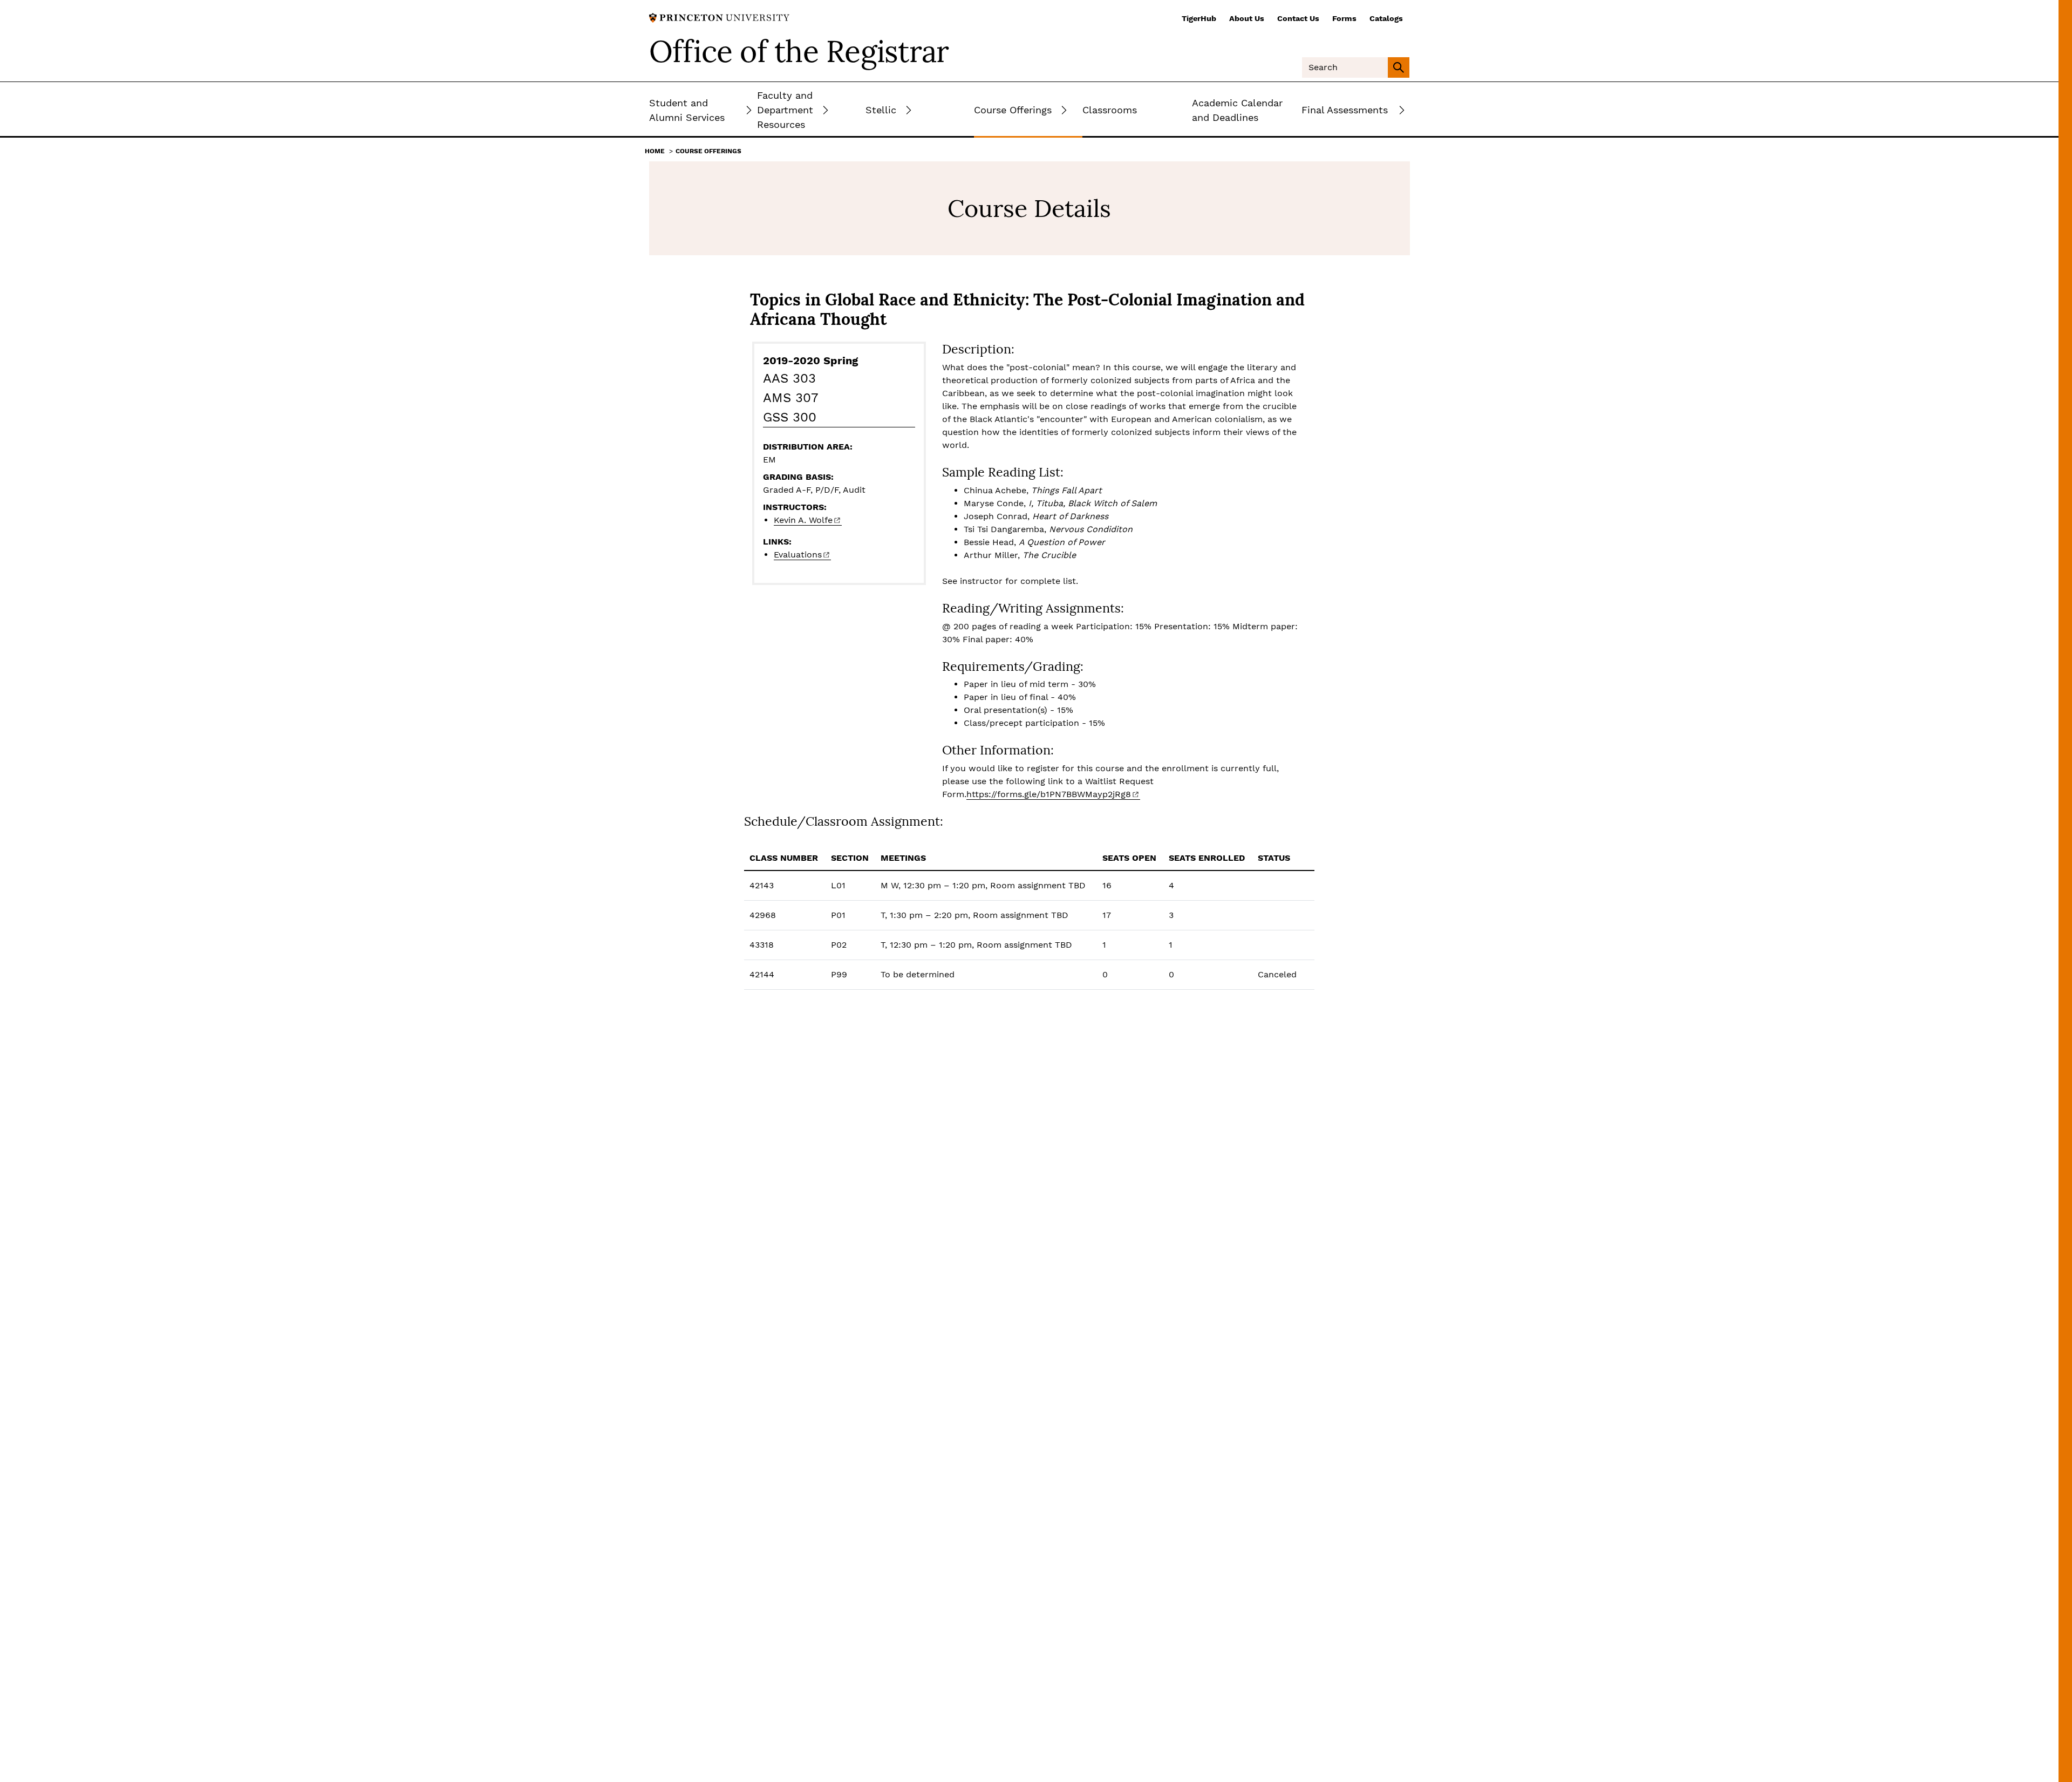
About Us (1247, 18)
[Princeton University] (719, 17)
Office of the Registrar (799, 51)
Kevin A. (803, 520)
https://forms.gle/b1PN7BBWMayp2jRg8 (1049, 794)
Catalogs (1386, 18)
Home (655, 151)
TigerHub (1199, 18)
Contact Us (1298, 18)
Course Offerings (708, 151)
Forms (1344, 18)
